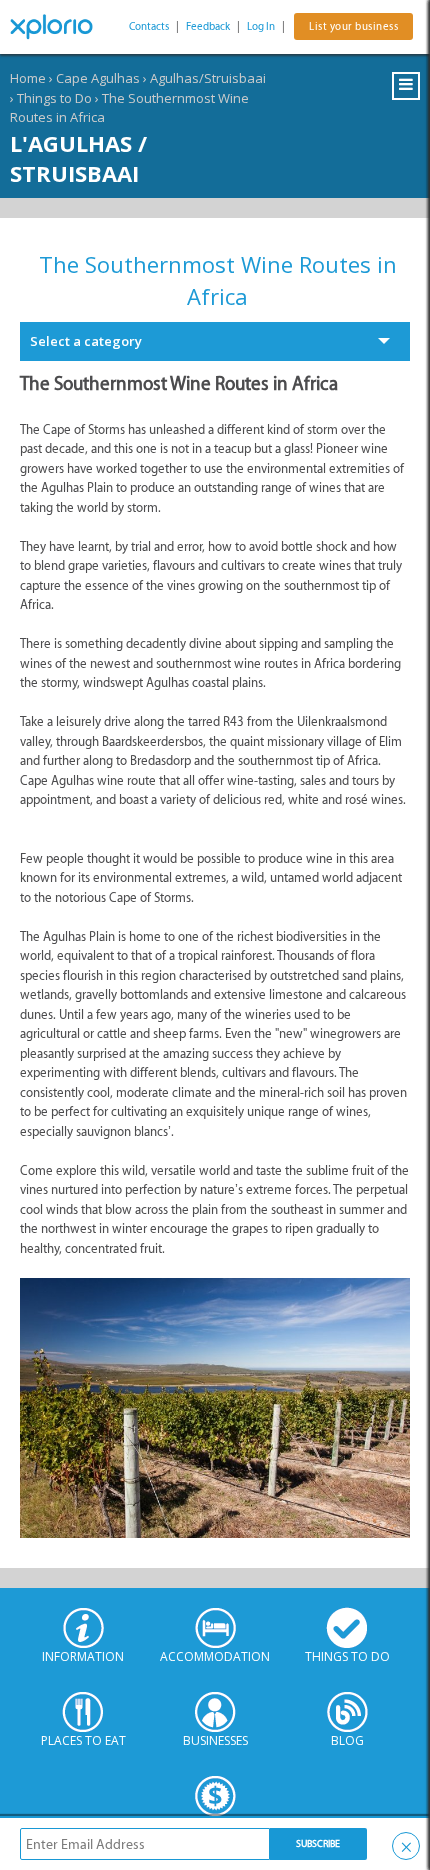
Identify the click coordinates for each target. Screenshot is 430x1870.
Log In (261, 26)
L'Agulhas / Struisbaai (78, 158)
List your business (353, 26)
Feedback (208, 26)
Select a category (86, 341)
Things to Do (54, 98)
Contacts (149, 26)
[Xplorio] (60, 27)
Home (28, 78)
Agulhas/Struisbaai (208, 78)
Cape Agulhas (98, 78)
